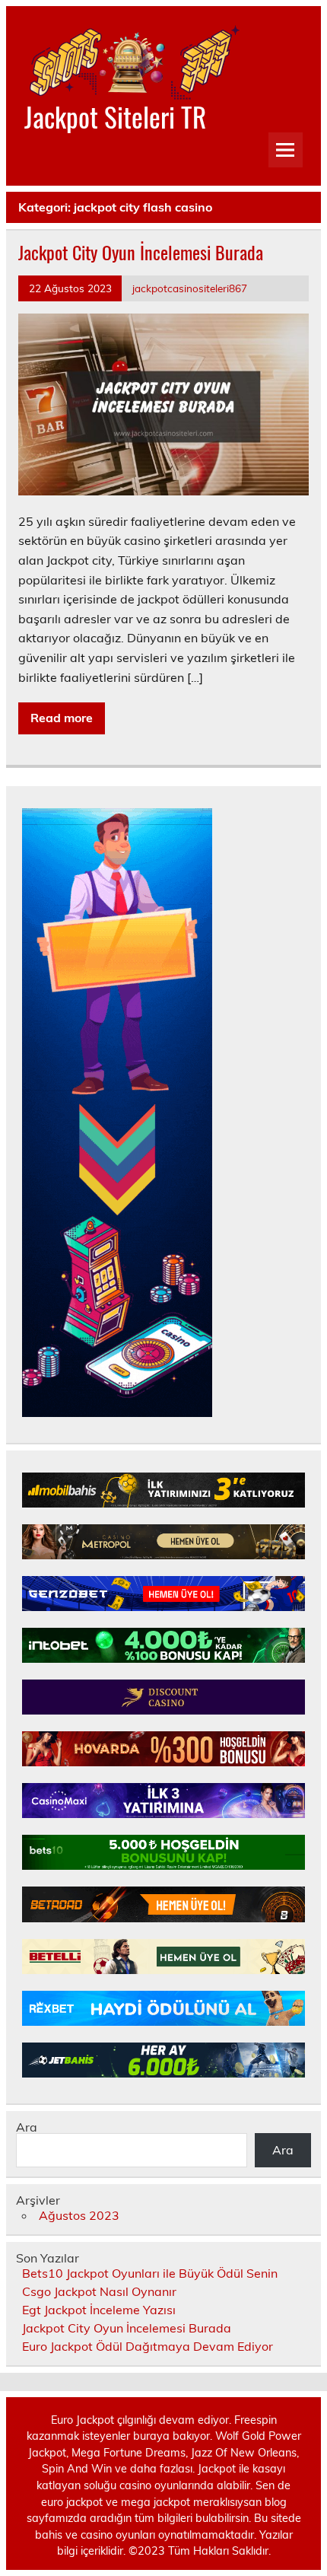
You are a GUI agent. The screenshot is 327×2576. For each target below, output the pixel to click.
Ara (27, 2127)
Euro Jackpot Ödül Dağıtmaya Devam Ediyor (148, 2346)
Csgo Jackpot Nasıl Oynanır (99, 2291)
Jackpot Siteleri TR (115, 116)
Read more (62, 718)
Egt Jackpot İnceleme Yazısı (99, 2310)
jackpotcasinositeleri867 (190, 288)
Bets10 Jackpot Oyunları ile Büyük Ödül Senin (150, 2273)
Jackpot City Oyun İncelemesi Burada (141, 252)
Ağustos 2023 (79, 2215)
